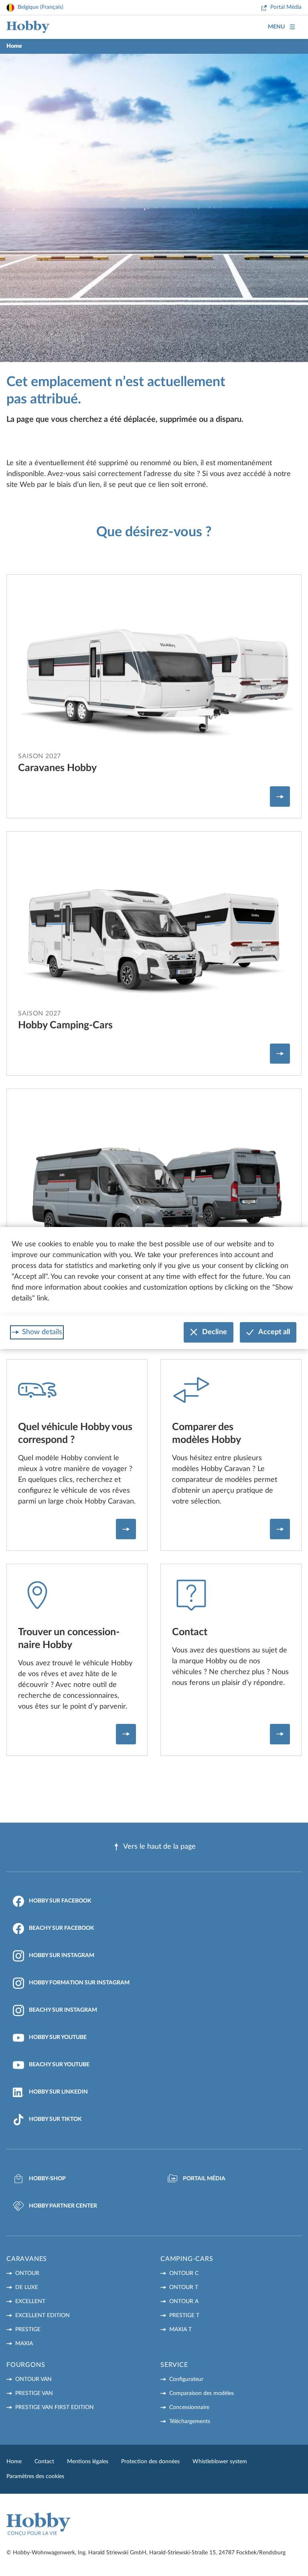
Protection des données (150, 2462)
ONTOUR (27, 2273)
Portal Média (286, 7)
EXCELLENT (30, 2301)
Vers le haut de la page (159, 1847)
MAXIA (24, 2344)
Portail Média (204, 2179)
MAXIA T (180, 2330)
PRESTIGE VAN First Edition (55, 2407)
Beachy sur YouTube (59, 2065)
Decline (215, 1332)
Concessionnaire (189, 2407)
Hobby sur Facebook (60, 1901)
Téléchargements (190, 2421)
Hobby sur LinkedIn (58, 2092)
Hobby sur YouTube (58, 2037)
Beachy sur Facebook (62, 1928)
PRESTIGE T (184, 2316)
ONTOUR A (184, 2301)
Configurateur (186, 2379)
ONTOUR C (184, 2273)
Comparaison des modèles (202, 2393)
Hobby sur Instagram (62, 1955)
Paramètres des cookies (35, 2476)
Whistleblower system (220, 2462)
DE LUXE (27, 2287)
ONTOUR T (184, 2287)
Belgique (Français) (41, 7)
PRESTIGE (28, 2330)
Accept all (274, 1332)
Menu (276, 27)
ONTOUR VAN (33, 2379)
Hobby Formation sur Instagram (79, 1983)
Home (14, 2462)
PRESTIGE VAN (34, 2393)
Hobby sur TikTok (55, 2119)
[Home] (28, 27)
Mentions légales (88, 2462)
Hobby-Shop (47, 2179)
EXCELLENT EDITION (43, 2316)
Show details (42, 1332)
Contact (44, 2462)
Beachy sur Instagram (63, 2010)
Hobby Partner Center (63, 2206)
